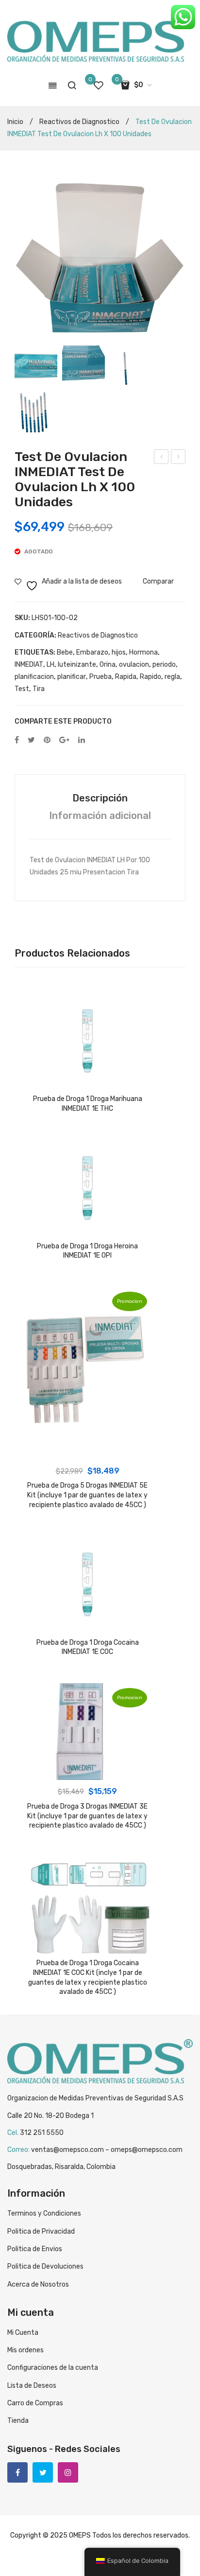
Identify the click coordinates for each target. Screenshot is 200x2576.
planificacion (34, 677)
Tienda (18, 2421)
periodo (164, 665)
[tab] (100, 798)
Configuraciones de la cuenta (53, 2368)
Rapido (150, 677)
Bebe (65, 652)
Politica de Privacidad (41, 2231)
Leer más (87, 1080)
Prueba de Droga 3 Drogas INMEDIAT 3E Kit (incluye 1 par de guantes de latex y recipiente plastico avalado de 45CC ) (87, 1816)
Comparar (158, 581)
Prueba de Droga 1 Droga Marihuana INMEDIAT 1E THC (88, 1104)
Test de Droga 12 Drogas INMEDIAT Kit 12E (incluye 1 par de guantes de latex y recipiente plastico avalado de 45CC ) (161, 458)
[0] (99, 85)
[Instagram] (68, 2472)
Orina (108, 665)
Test (22, 689)
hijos (119, 652)
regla (172, 677)
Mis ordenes (25, 2350)
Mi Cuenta (23, 2333)
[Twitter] (31, 740)
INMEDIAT (29, 665)
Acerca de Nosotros (38, 2284)
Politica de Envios (35, 2249)
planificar (72, 677)
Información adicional (100, 816)
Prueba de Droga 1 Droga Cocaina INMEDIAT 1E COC (88, 1647)
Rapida (126, 677)
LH (50, 665)
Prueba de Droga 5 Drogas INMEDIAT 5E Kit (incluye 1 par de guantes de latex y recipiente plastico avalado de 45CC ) (87, 1495)
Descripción (100, 798)
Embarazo (92, 652)
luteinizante (77, 665)
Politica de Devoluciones (45, 2266)
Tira (39, 689)
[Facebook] (17, 740)
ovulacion (134, 665)
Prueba (100, 677)
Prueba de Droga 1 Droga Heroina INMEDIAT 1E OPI (87, 1251)
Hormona (143, 652)
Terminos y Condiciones (44, 2213)
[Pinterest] (47, 740)
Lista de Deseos (32, 2386)
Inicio (15, 122)
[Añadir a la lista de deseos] (35, 1005)
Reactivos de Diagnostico (79, 122)
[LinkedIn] (82, 740)
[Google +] (64, 740)
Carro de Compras (35, 2403)
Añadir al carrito (87, 1450)
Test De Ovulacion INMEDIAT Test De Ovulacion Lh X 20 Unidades (179, 458)
